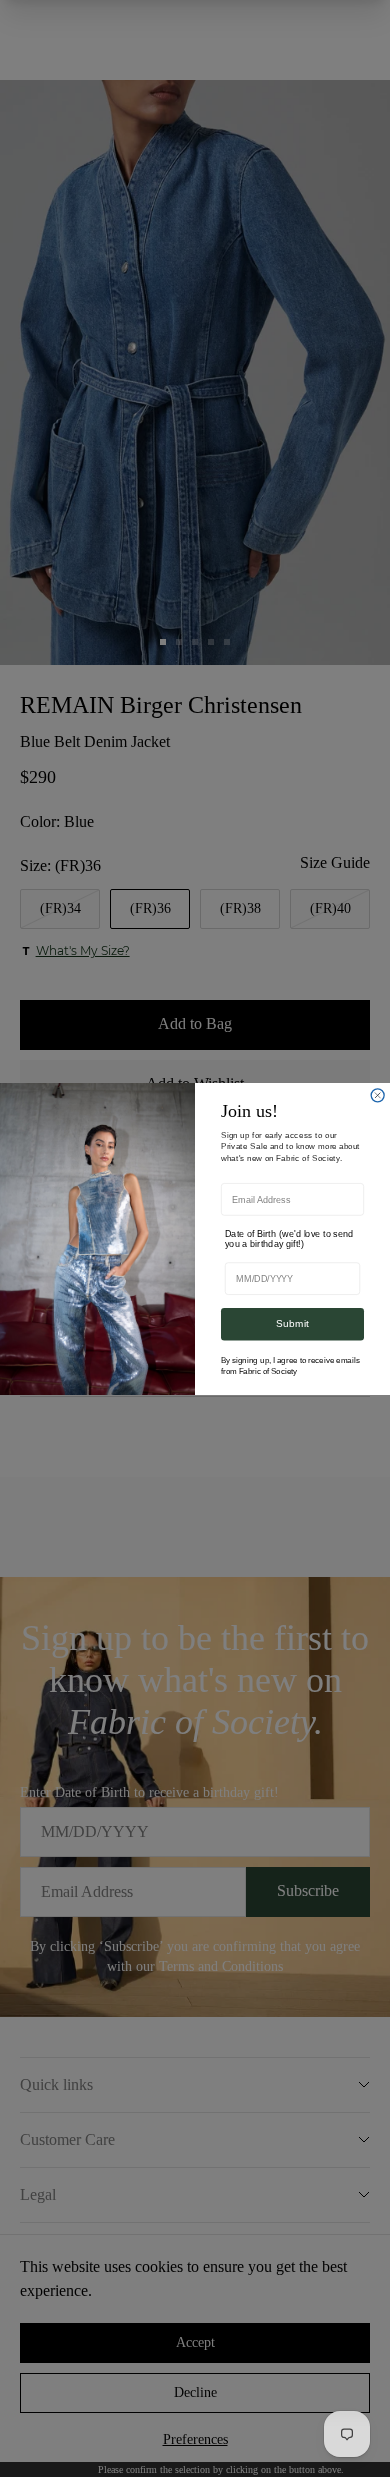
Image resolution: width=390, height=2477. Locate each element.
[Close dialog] (377, 1094)
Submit (292, 1323)
